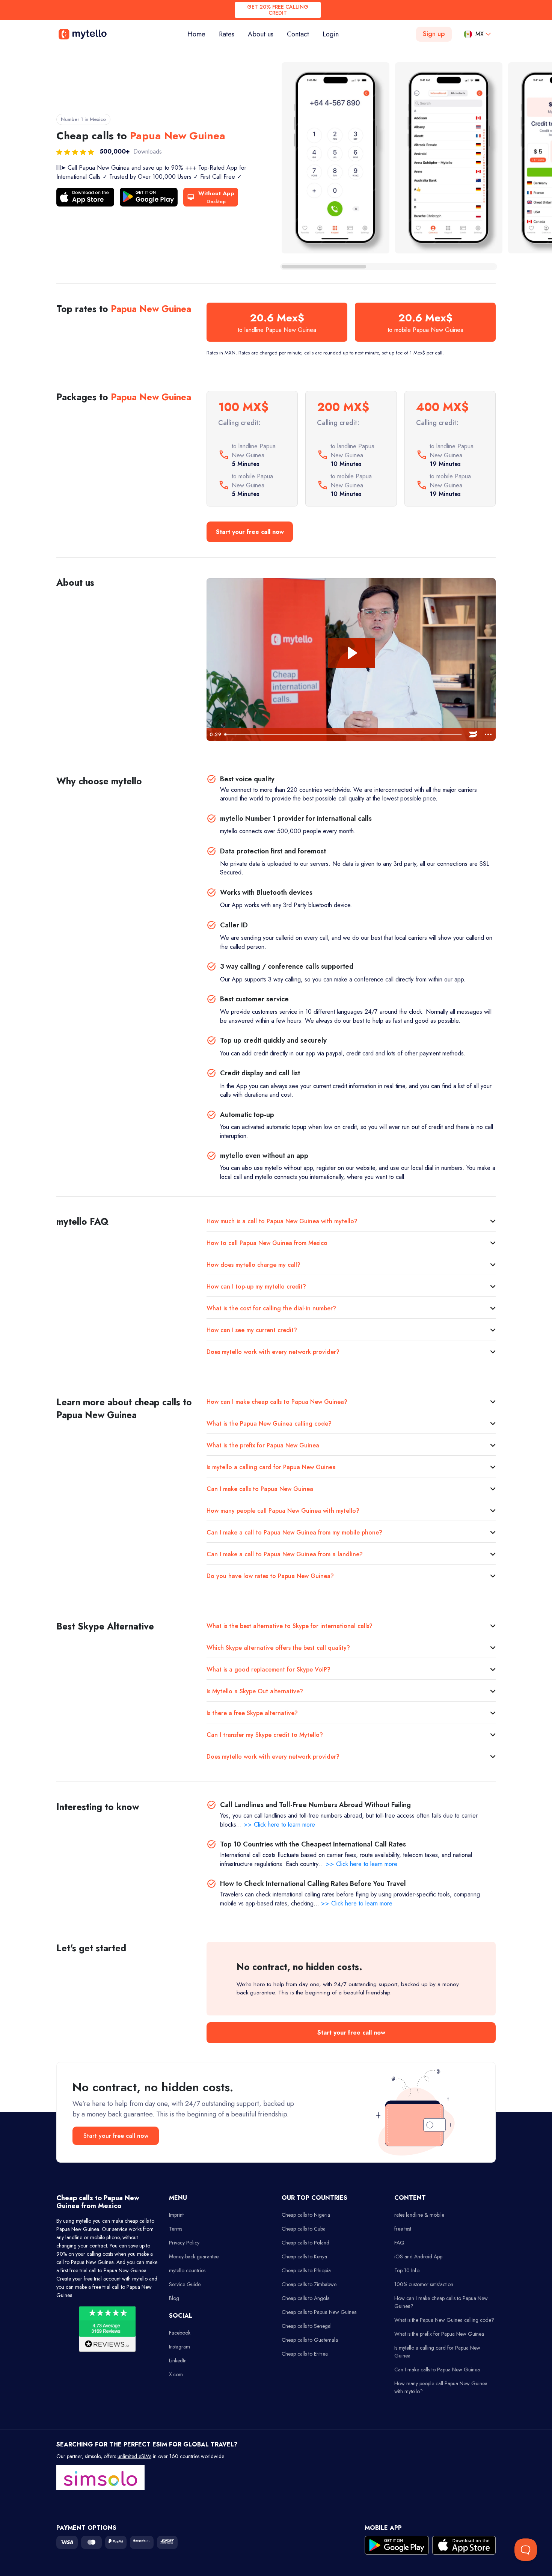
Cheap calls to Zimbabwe (309, 2284)
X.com (176, 2374)
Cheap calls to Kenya (304, 2256)
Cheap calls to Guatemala (310, 2340)
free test (403, 2229)
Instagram (179, 2347)
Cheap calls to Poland (305, 2243)
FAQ (399, 2243)
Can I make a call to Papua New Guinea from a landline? (285, 1554)
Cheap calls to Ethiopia (306, 2270)
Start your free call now (250, 532)
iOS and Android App (418, 2256)
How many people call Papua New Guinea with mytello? (283, 1511)
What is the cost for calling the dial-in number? (271, 1308)
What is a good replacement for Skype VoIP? (268, 1669)
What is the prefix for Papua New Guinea (263, 1445)
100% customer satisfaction (424, 2284)
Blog (174, 2298)
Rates (227, 34)
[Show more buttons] (488, 734)
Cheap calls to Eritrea (305, 2354)
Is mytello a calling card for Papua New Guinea (271, 1467)
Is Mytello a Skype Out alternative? (255, 1691)
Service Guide (185, 2284)
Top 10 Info (407, 2270)
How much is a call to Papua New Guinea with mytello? (282, 1221)
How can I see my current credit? (252, 1330)
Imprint (176, 2215)
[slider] (344, 734)
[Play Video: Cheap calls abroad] (351, 653)
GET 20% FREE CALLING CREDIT (278, 10)
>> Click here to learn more (279, 1825)
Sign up (434, 34)
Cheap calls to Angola (306, 2298)
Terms (176, 2229)
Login (331, 34)
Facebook (180, 2333)
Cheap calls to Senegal (307, 2326)
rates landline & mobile (419, 2215)
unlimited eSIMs (134, 2456)
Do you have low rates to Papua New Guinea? (270, 1576)
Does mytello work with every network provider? (273, 1352)
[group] (336, 158)
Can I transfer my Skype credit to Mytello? (265, 1735)
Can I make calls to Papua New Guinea (260, 1489)
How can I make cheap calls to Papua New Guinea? (277, 1402)
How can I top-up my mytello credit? (256, 1286)
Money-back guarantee (194, 2256)
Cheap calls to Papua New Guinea (319, 2312)
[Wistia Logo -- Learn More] (473, 734)
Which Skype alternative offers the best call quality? (278, 1648)
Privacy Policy (184, 2243)
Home (200, 34)
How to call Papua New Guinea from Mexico (267, 1243)
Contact (298, 34)
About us (261, 34)
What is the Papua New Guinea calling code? (269, 1424)
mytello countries (187, 2270)
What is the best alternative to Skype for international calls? (290, 1626)
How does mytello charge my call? (253, 1265)
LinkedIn (178, 2360)
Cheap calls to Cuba (304, 2229)
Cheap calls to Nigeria (306, 2215)
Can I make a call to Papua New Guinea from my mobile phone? (294, 1532)
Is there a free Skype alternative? (252, 1713)
